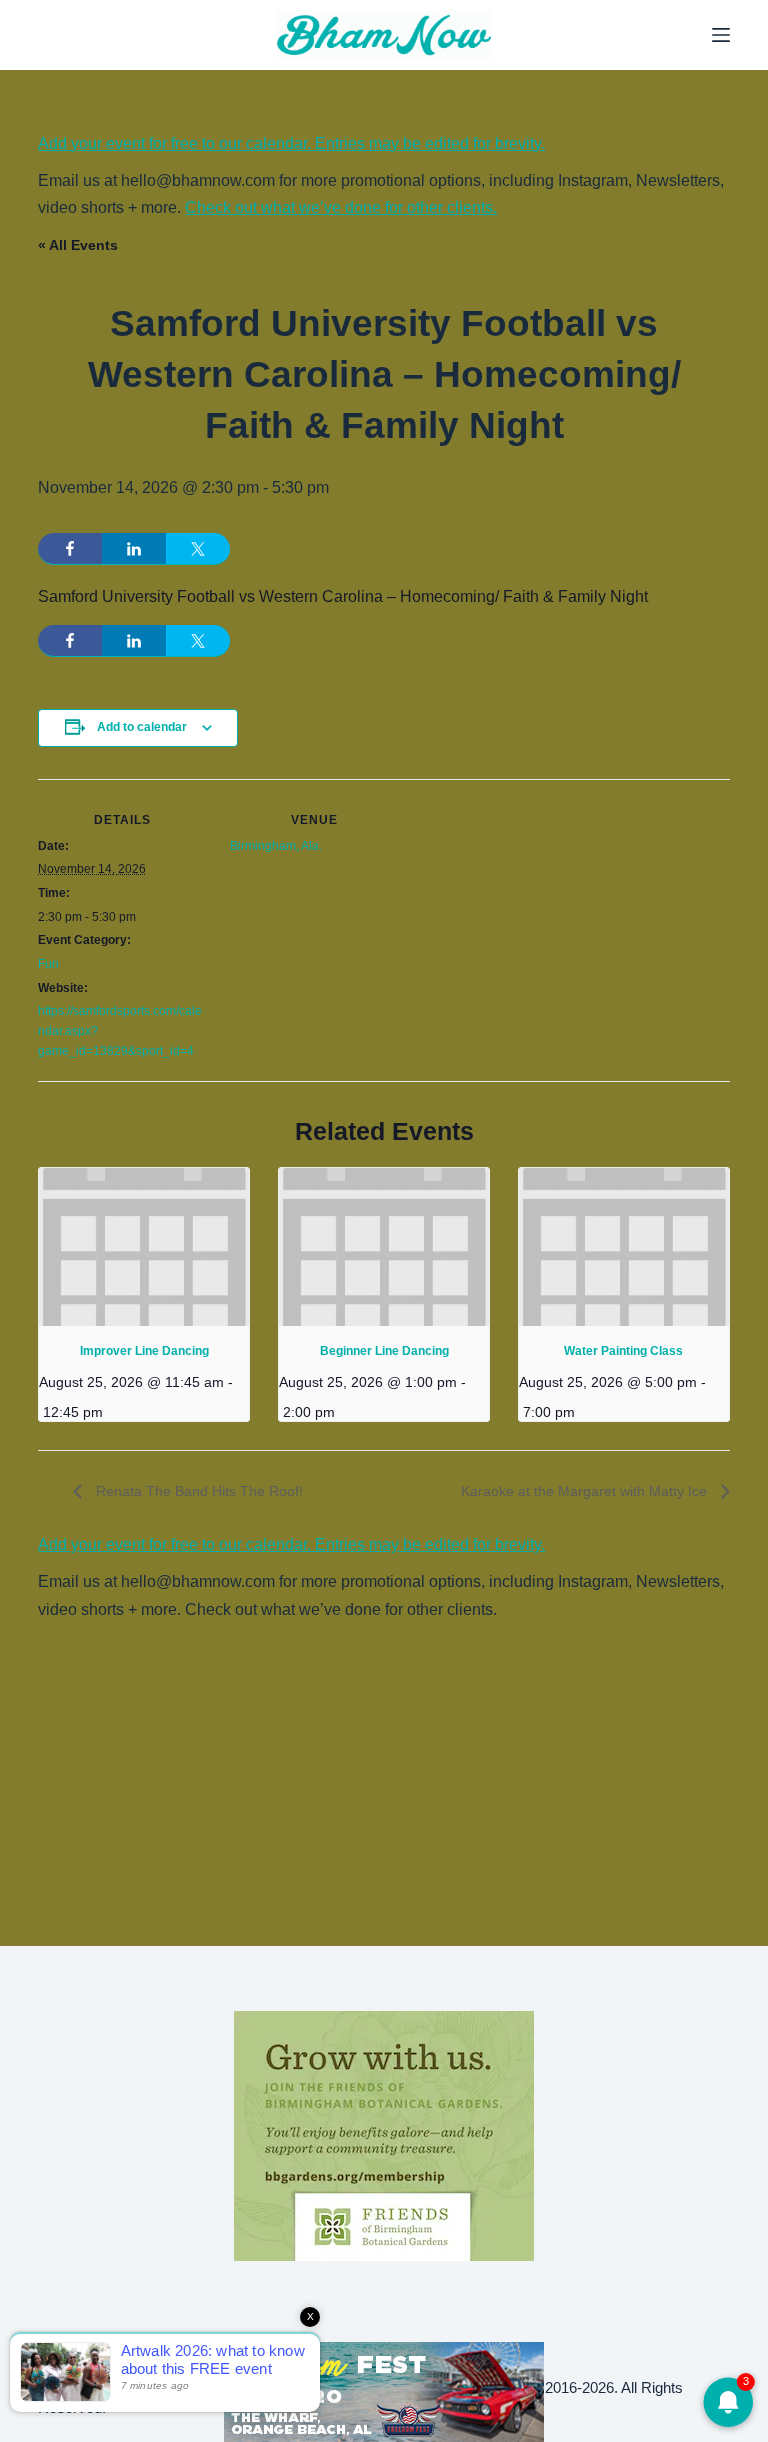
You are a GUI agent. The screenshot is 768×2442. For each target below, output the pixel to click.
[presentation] (144, 1246)
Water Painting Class (623, 1351)
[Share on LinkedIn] (134, 549)
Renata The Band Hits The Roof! (197, 1491)
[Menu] (721, 35)
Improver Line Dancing (144, 1351)
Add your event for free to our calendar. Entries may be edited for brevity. (291, 143)
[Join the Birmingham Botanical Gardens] (384, 2134)
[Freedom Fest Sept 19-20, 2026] (384, 2390)
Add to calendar (142, 727)
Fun (48, 964)
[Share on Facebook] (70, 549)
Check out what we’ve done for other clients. (341, 207)
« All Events (78, 245)
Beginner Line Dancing (384, 1351)
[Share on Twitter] (198, 549)
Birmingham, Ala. (276, 846)
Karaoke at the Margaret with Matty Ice (586, 1491)
